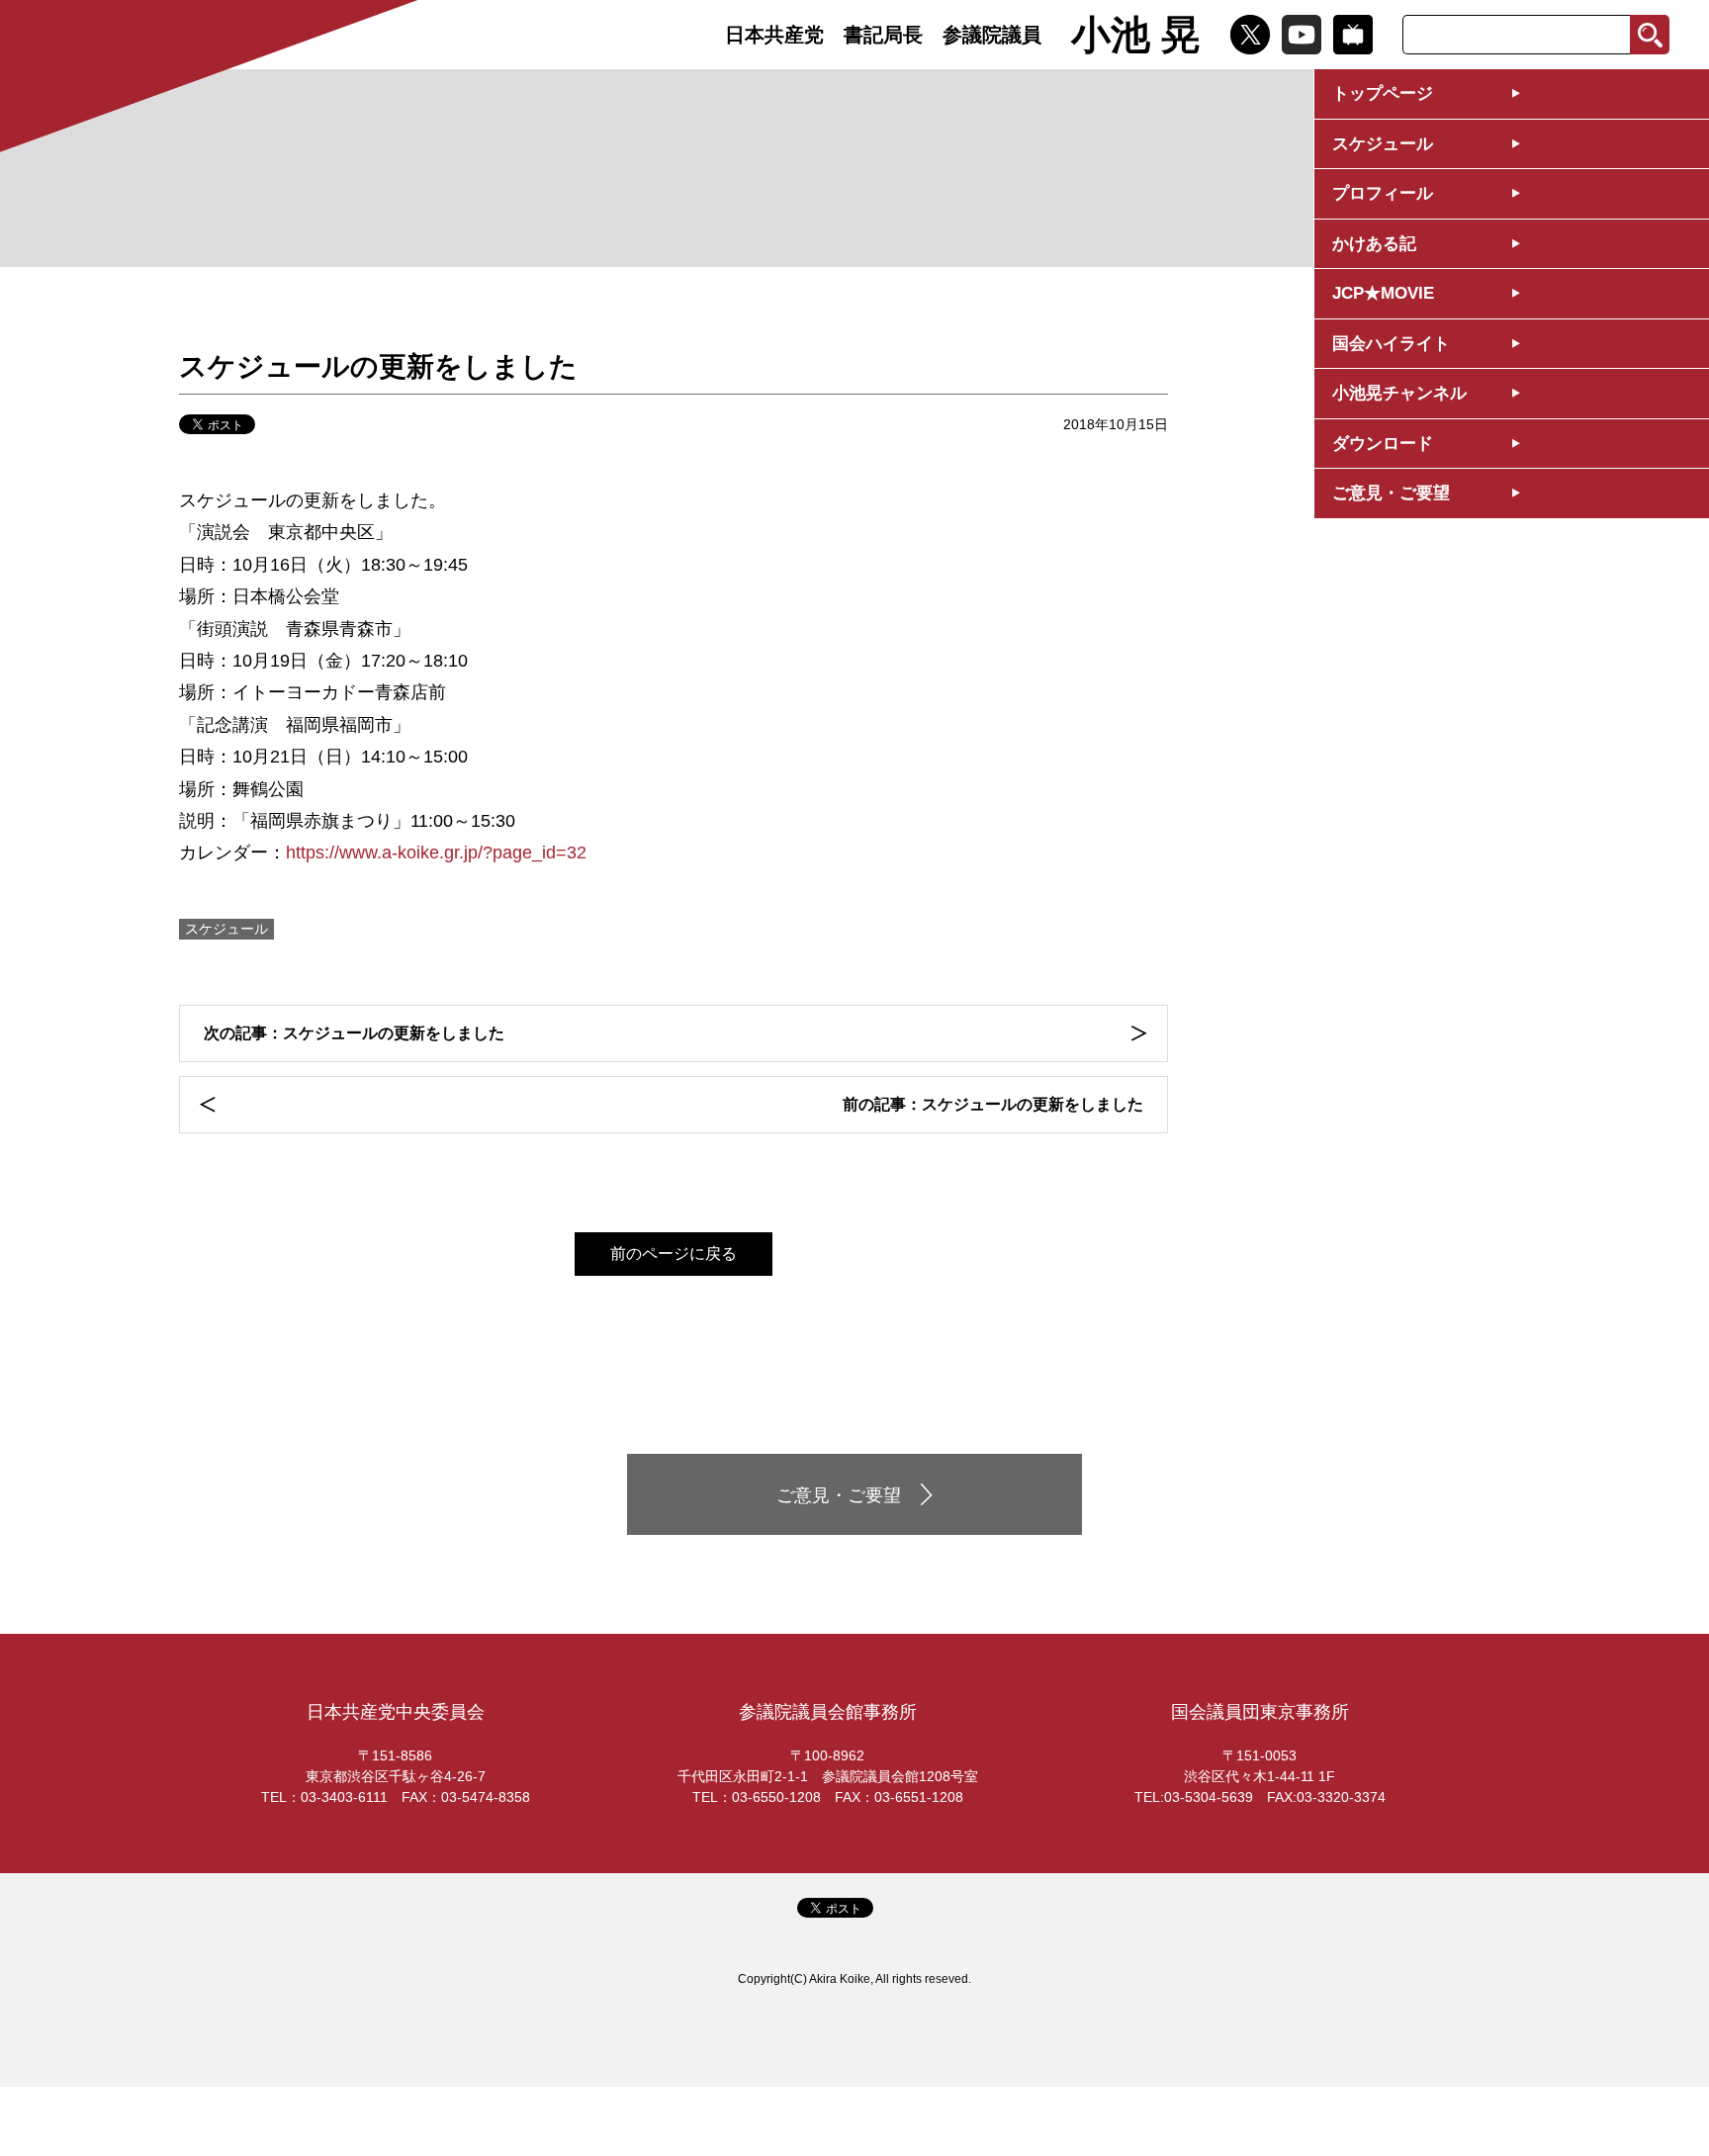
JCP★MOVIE (1383, 293)
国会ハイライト (1391, 344)
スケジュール (1383, 144)
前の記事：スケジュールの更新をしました (993, 1104)
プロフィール (1383, 193)
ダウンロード (1383, 444)
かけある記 (1374, 244)
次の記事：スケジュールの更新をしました (354, 1033)
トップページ (1383, 93)
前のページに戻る (674, 1254)
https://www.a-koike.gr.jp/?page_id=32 (436, 853)
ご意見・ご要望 (1391, 493)
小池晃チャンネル (1399, 393)
